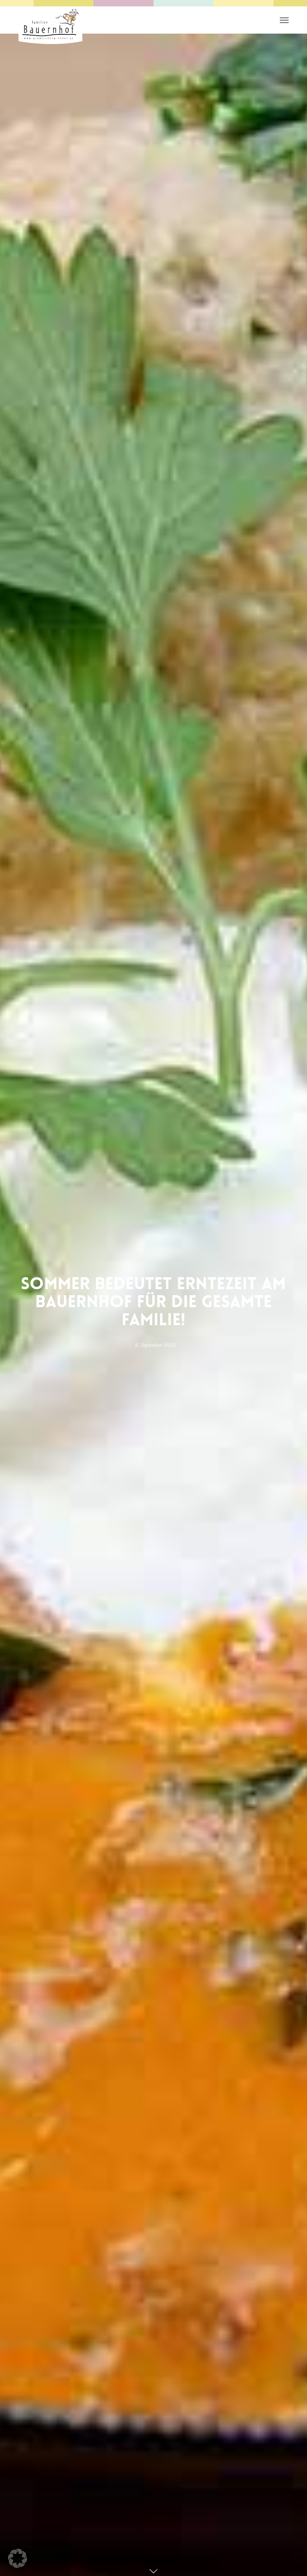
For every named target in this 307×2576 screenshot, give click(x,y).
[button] (18, 2558)
